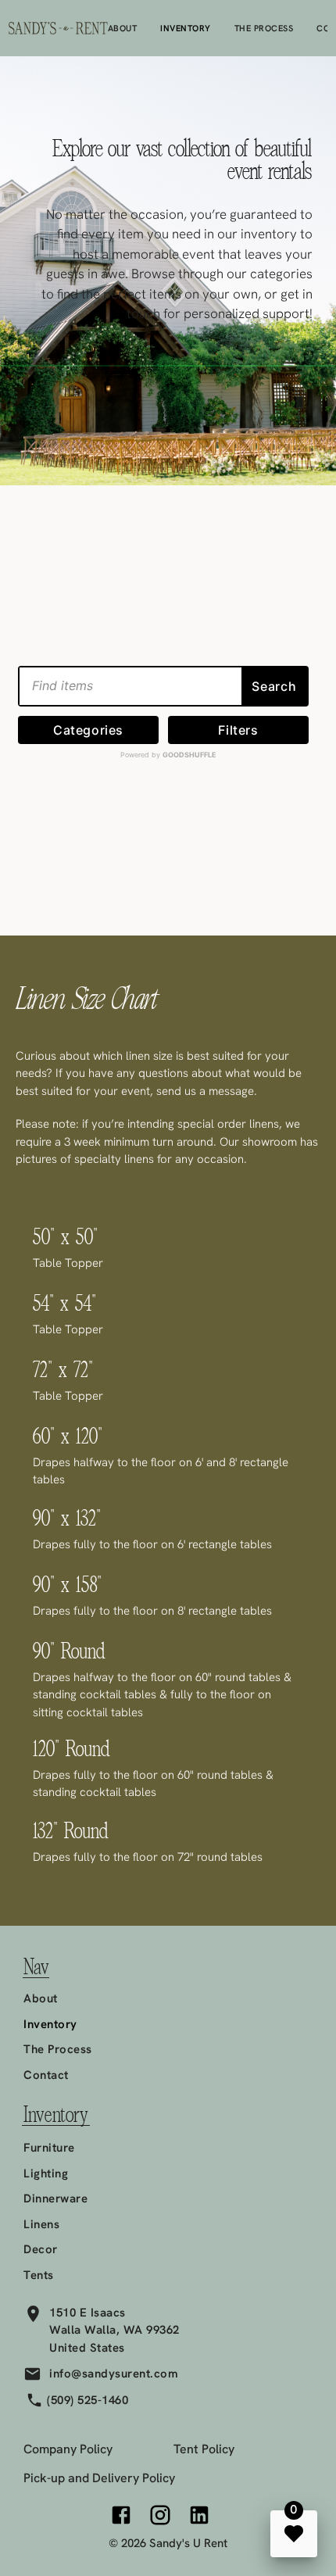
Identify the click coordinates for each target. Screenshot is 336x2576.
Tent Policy (204, 2449)
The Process (264, 28)
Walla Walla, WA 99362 (114, 2330)
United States (87, 2348)
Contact (46, 2075)
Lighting (46, 2173)
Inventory (186, 28)
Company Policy (68, 2449)
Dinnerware (55, 2199)
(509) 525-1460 (88, 2400)
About (123, 28)
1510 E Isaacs (88, 2313)
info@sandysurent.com (114, 2374)
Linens (41, 2224)
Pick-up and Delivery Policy (99, 2478)
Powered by (168, 755)
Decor (41, 2249)
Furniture (49, 2148)
